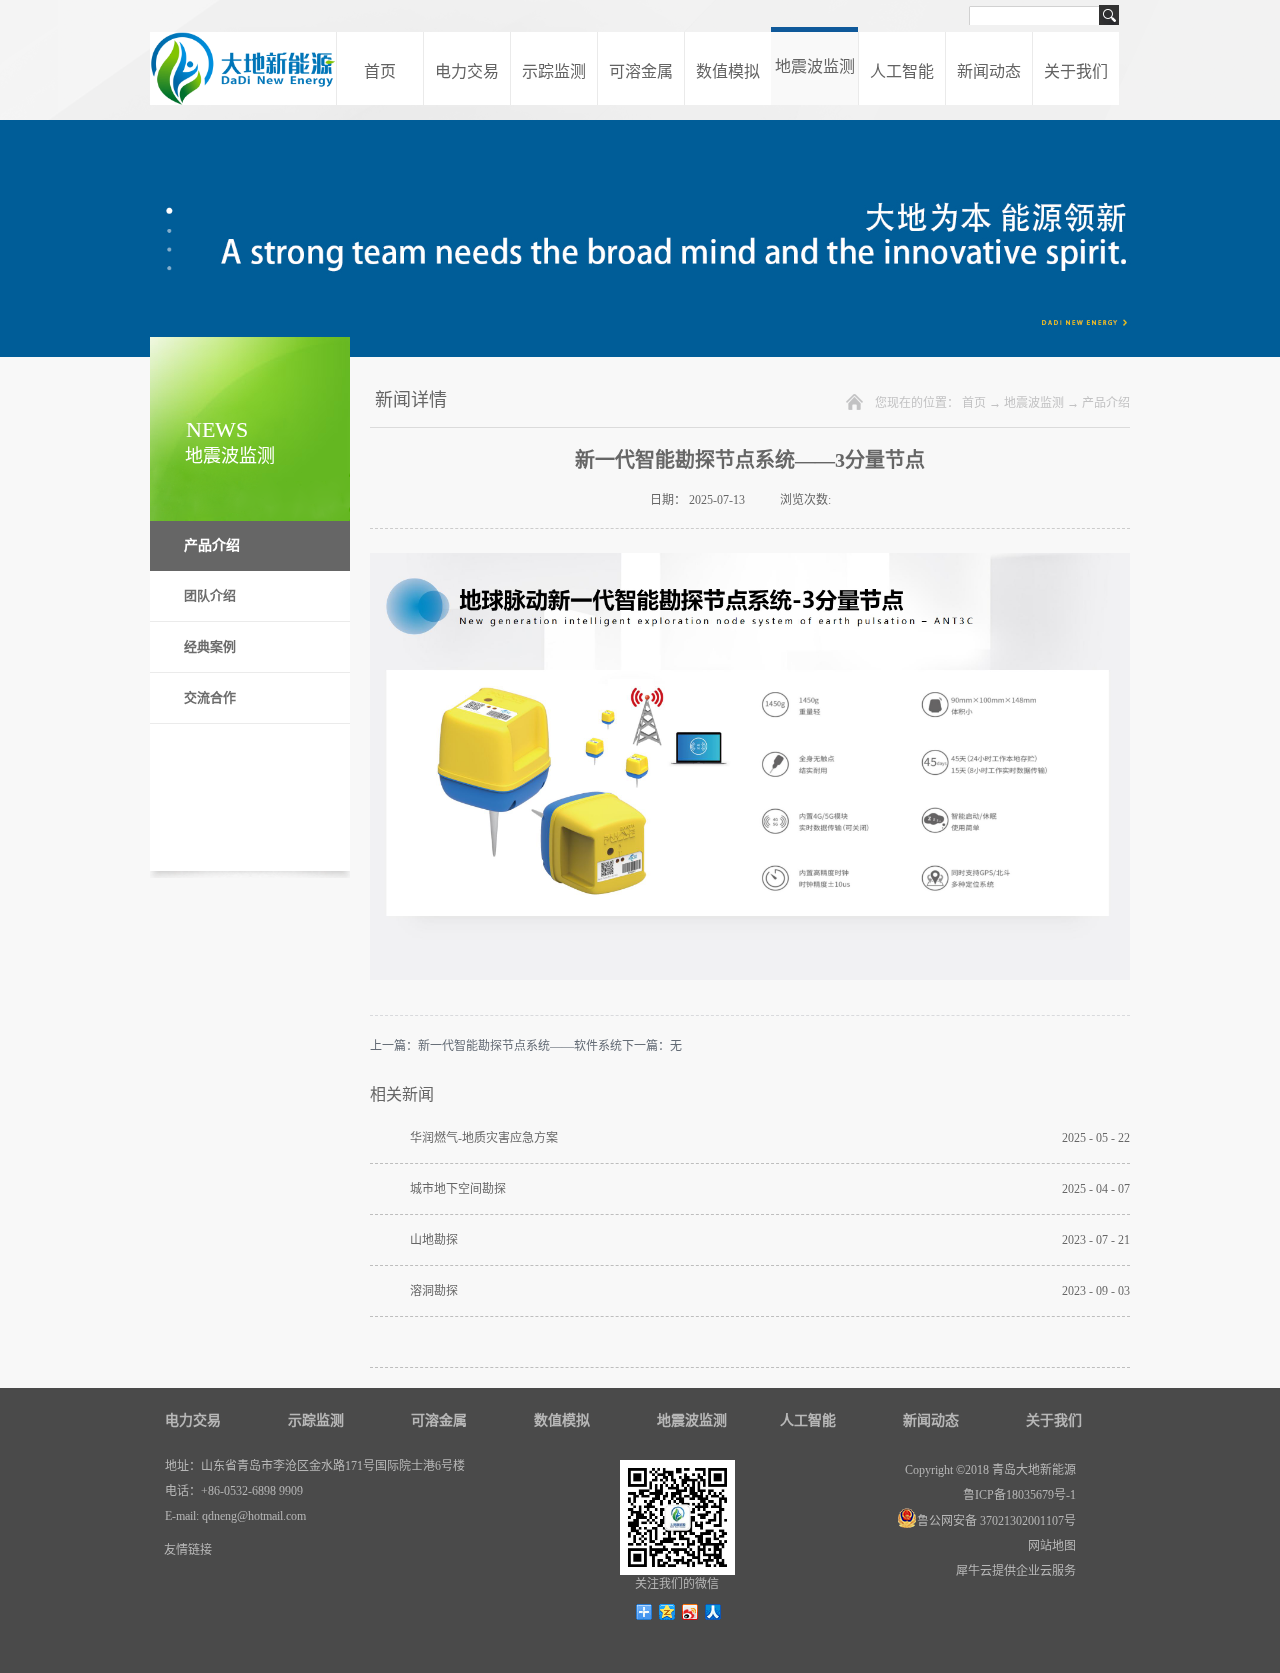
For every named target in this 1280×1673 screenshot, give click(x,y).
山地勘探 (434, 1240)
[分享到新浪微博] (690, 1612)
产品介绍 (1106, 403)
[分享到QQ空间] (667, 1612)
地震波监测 (1034, 403)
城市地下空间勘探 (458, 1189)
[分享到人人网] (713, 1612)
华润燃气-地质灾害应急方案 (484, 1138)
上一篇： (496, 1046)
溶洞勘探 (434, 1291)
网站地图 (1049, 1546)
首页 (380, 71)
